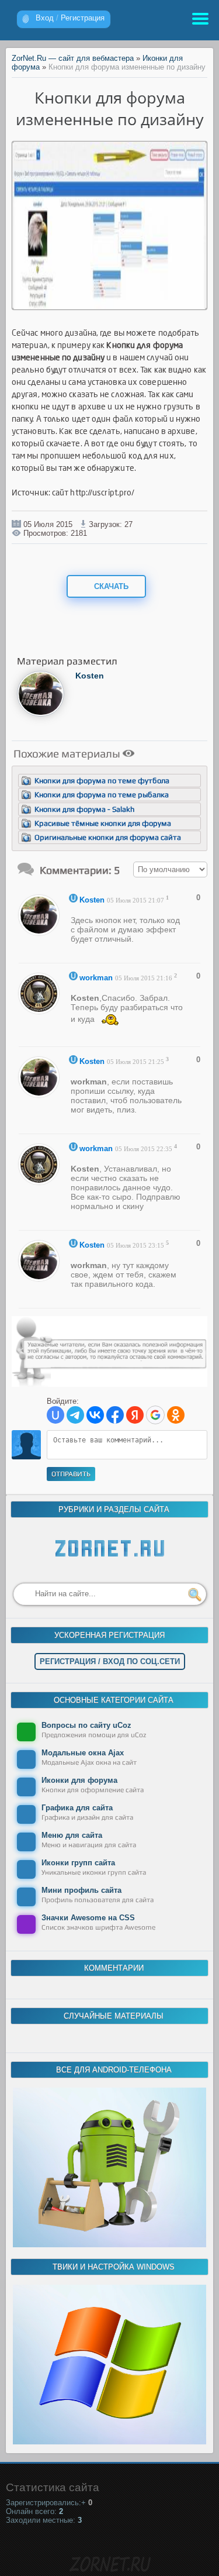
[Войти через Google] (155, 1415)
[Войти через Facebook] (115, 1415)
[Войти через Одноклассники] (176, 1415)
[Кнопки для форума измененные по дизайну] (110, 306)
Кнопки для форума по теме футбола (102, 781)
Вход (45, 18)
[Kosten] (41, 714)
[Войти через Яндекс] (135, 1415)
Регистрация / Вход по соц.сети (110, 1661)
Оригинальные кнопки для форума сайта (108, 837)
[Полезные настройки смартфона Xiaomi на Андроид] (109, 2245)
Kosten (90, 676)
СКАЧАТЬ (110, 586)
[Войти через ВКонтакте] (95, 1415)
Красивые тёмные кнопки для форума (103, 823)
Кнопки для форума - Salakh (84, 809)
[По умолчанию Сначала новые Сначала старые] (170, 869)
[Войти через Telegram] (75, 1415)
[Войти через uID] (55, 1415)
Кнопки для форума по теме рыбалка (102, 795)
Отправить (71, 1474)
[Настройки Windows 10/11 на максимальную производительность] (109, 2442)
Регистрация (83, 18)
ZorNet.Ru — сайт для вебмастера (73, 58)
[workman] (42, 1011)
